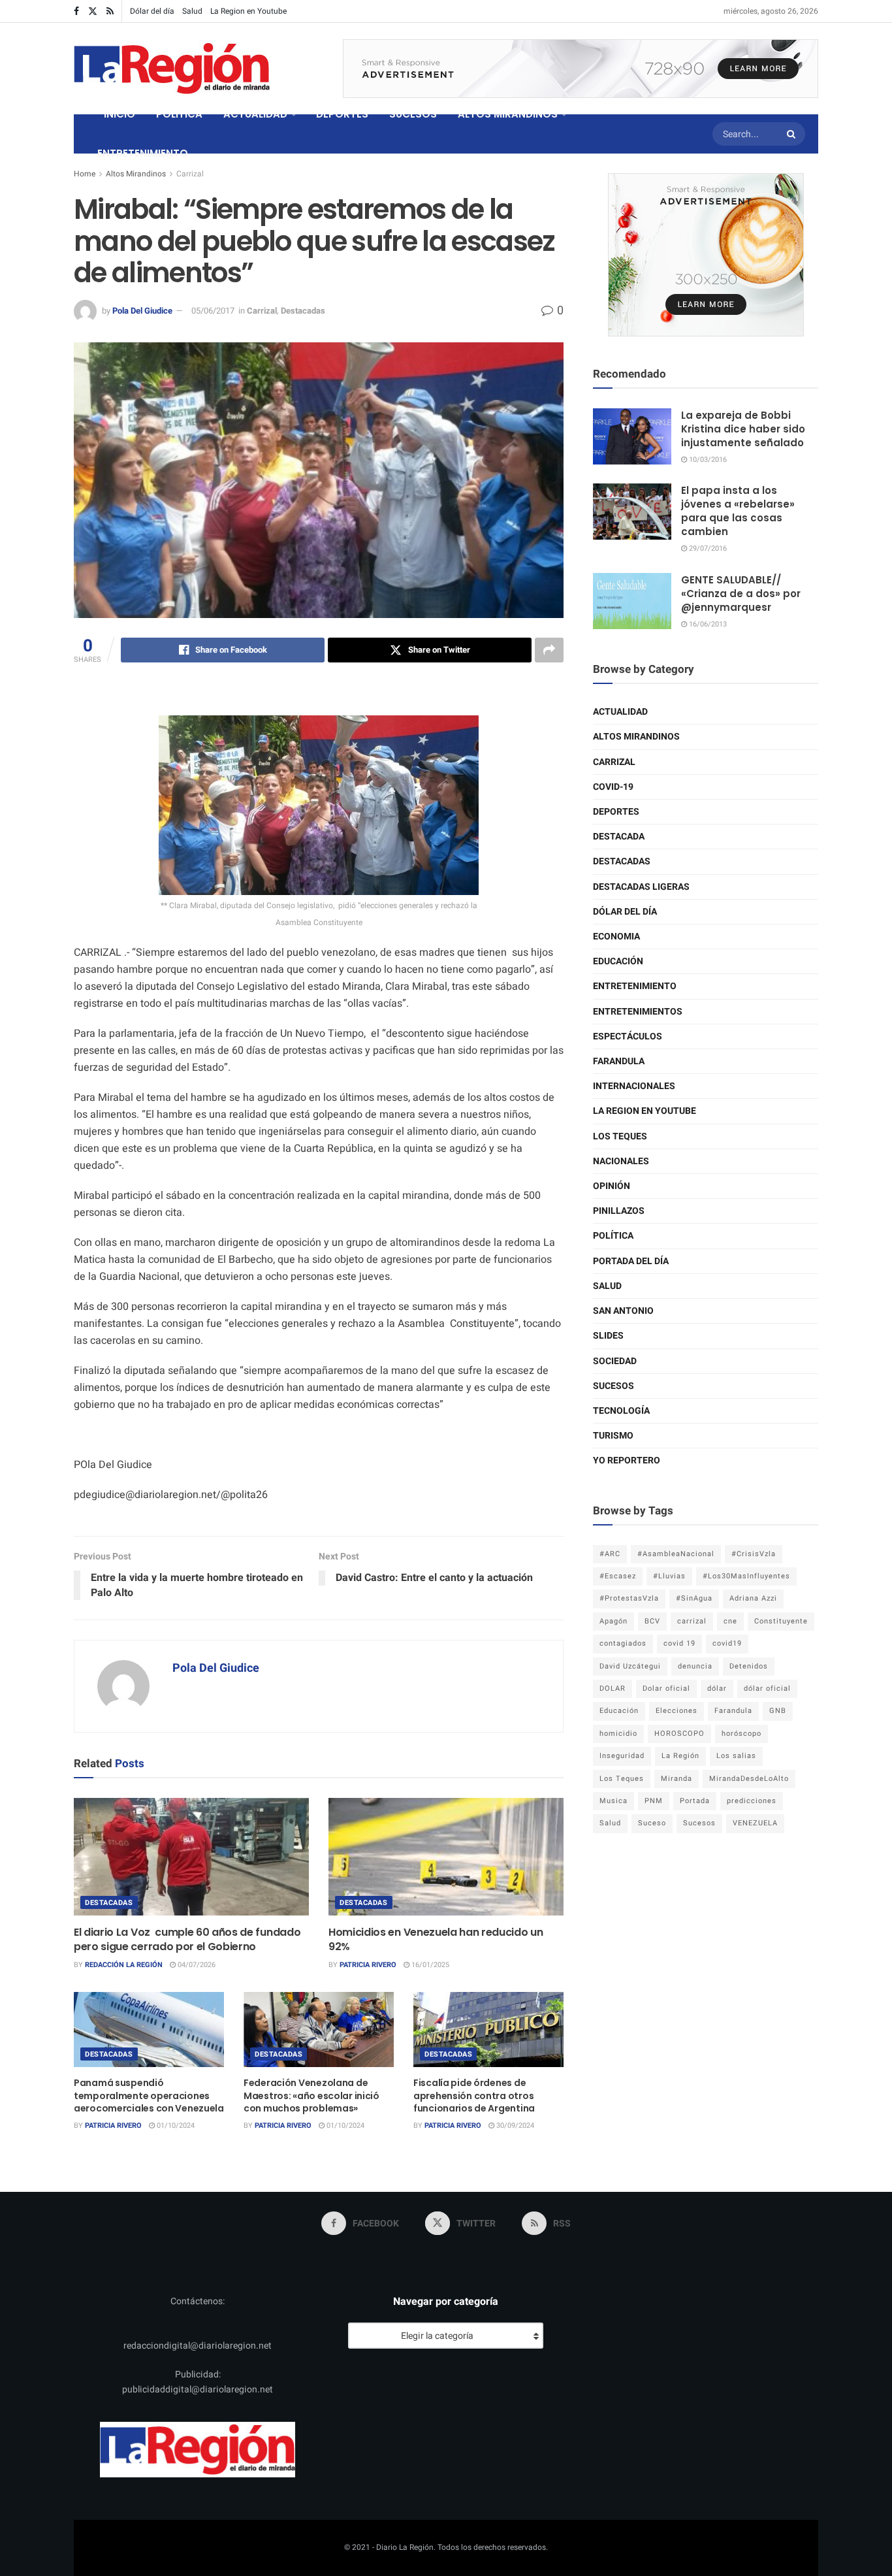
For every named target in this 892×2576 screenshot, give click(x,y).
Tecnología (621, 1411)
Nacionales (621, 1161)
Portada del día (631, 1261)
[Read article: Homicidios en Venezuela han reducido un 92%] (446, 1857)
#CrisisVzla (754, 1554)
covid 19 (679, 1643)
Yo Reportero (627, 1460)
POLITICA (179, 114)
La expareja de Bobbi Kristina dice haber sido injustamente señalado (743, 429)
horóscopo (741, 1734)
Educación (618, 961)
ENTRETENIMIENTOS (638, 1012)
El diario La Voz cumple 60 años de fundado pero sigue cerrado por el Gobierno (187, 1939)
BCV (652, 1621)
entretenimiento (635, 986)
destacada (619, 837)
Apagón (613, 1621)
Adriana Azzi (753, 1598)
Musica (613, 1801)
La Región (680, 1756)
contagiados (623, 1643)
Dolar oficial (666, 1688)
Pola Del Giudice (142, 311)
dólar (717, 1688)
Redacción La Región (124, 1965)
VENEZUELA (755, 1823)
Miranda (677, 1779)
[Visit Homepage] (172, 69)
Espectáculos (628, 1036)
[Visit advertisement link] (581, 69)
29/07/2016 (707, 548)
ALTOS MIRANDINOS (508, 114)
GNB (778, 1711)
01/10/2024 (175, 2126)
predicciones (752, 1801)
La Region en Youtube (248, 11)
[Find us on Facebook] (76, 11)
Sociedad (615, 1361)
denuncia (695, 1666)
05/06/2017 (213, 311)
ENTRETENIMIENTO (143, 153)
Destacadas (303, 311)
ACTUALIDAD (255, 114)
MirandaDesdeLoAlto (749, 1779)
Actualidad (620, 712)
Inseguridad (622, 1756)
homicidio (618, 1734)
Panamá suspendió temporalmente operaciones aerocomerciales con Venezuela (149, 2095)
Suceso (652, 1823)
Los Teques (620, 1136)
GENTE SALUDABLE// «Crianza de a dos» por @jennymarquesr (741, 594)
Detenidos (749, 1666)
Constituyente (781, 1621)
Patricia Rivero (368, 1965)
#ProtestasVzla (629, 1598)
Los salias (736, 1756)
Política (613, 1236)
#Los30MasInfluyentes (746, 1576)
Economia (616, 937)
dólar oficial (767, 1688)
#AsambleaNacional (676, 1554)
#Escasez (618, 1576)
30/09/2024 (514, 2126)
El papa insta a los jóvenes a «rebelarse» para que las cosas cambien (738, 511)
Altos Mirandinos (136, 174)
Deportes (616, 812)
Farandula (619, 1061)
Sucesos (613, 1386)
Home (85, 174)
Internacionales (634, 1086)
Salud (192, 11)
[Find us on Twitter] (93, 11)
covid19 (727, 1643)
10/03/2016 (707, 460)
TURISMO (613, 1436)
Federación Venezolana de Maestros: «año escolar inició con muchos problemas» (311, 2095)
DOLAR (613, 1688)
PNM (654, 1801)
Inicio (119, 114)
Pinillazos (619, 1211)
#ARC (610, 1554)
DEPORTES (342, 114)
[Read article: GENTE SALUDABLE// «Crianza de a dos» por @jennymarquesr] (632, 601)
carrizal (692, 1621)
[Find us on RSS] (110, 11)
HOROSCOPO (679, 1734)
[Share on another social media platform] (549, 650)
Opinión (612, 1186)
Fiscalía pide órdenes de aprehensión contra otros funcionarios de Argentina (474, 2095)
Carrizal (190, 174)
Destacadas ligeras (641, 887)
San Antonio (623, 1311)
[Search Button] (793, 134)
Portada (695, 1801)
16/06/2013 (707, 624)
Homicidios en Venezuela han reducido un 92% (436, 1939)
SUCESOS (413, 114)
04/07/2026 (196, 1965)
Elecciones (677, 1711)
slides (608, 1336)
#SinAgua (694, 1598)
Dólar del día (152, 11)
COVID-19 (613, 787)
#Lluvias (669, 1576)
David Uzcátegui (630, 1666)
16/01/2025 (429, 1965)
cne (730, 1621)
